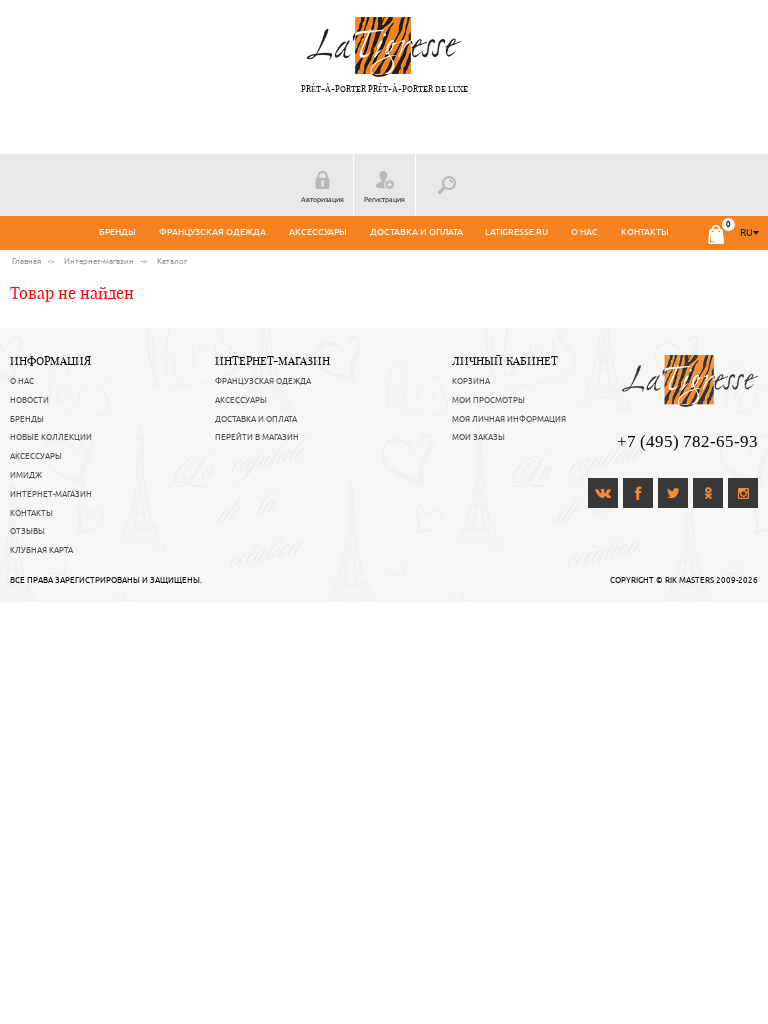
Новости (29, 400)
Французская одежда (212, 232)
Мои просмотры (488, 400)
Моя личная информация (509, 419)
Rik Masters (689, 580)
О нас (584, 232)
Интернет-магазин (51, 494)
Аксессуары (318, 232)
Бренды (117, 232)
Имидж (26, 475)
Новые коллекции (51, 437)
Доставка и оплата (416, 232)
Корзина (471, 381)
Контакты (645, 232)
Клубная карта (41, 550)
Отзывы (27, 531)
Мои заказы (478, 437)
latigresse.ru (516, 232)
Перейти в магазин (257, 437)
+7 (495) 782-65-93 (687, 441)
